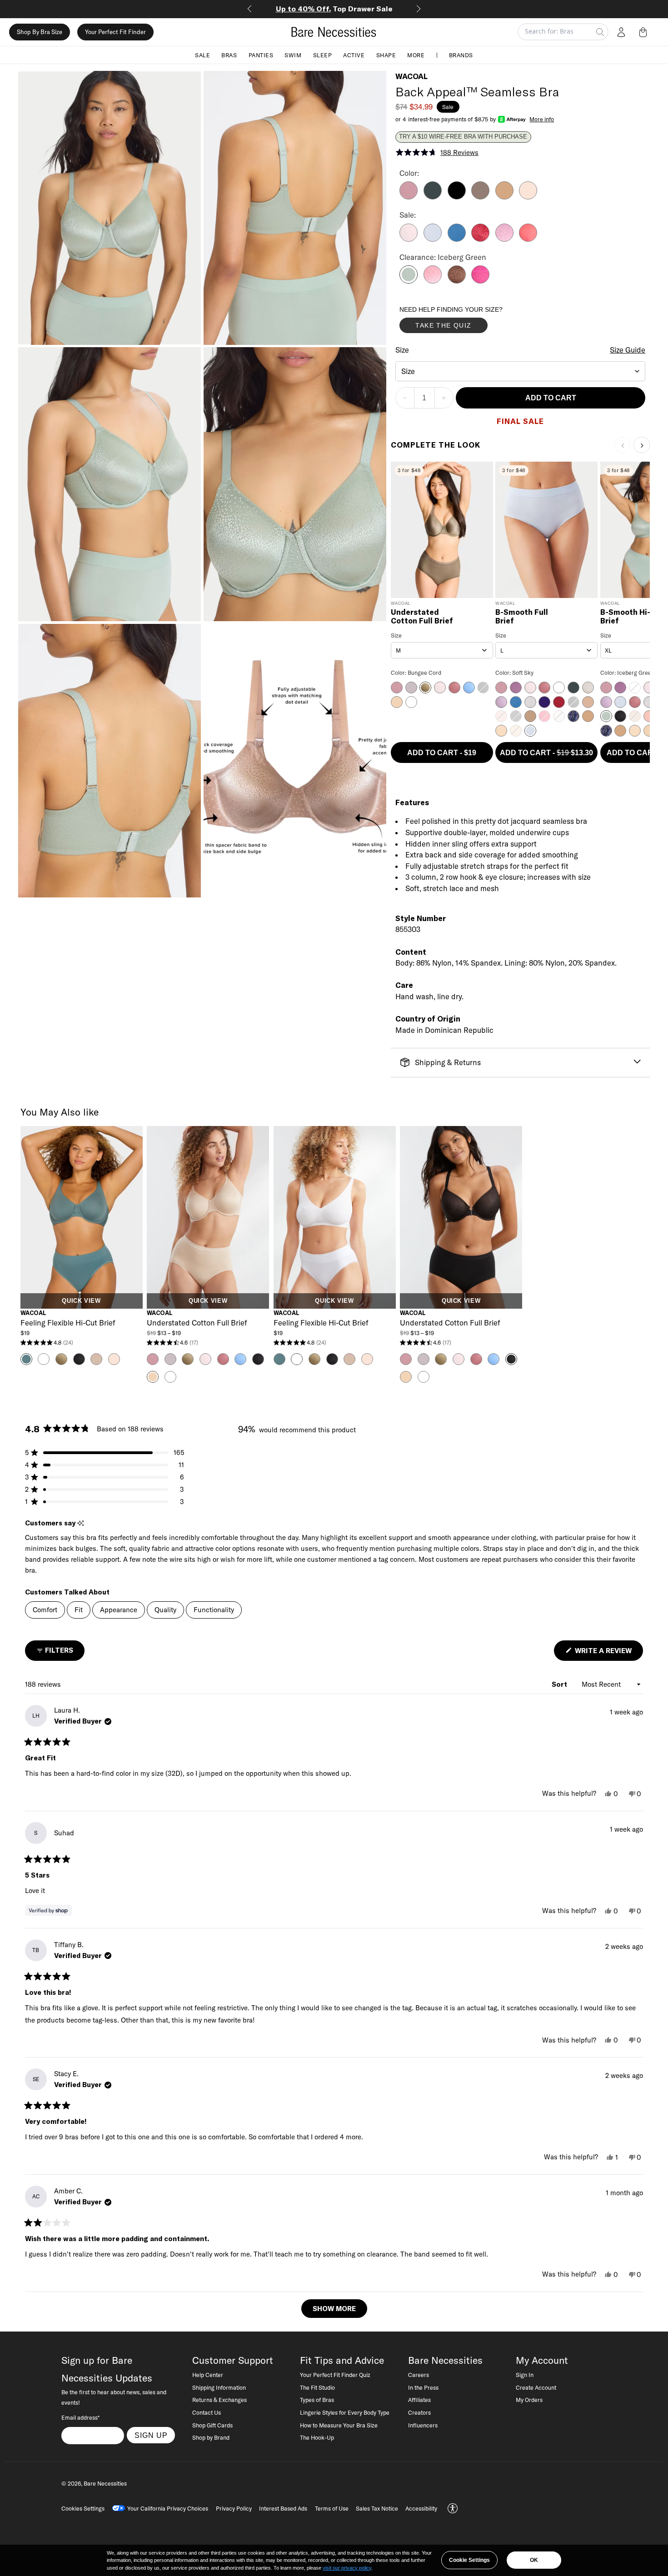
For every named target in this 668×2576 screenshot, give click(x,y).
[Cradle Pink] (409, 239)
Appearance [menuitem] (119, 1610)
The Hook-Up (317, 2437)
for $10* (334, 9)
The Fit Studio (317, 2387)
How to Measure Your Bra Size (339, 2425)
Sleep (323, 55)
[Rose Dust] (528, 197)
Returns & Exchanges (219, 2400)
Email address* (80, 2417)
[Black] (457, 197)
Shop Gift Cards (212, 2425)
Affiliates (419, 2400)
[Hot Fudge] (457, 281)
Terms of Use (332, 2508)
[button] (645, 32)
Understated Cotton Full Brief (422, 617)
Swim (293, 55)
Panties (261, 55)
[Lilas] (409, 197)
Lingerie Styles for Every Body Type (345, 2412)
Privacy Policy (234, 2508)
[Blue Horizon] (457, 239)
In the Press (423, 2387)
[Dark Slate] (433, 197)
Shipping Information (219, 2387)
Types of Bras (317, 2400)
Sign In (525, 2375)
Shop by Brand (211, 2437)
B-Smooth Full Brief (522, 617)
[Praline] (504, 197)
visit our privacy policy (347, 2568)
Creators (419, 2412)
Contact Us (207, 2412)
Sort (560, 1684)
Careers (419, 2375)
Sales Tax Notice (377, 2508)
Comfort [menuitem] (45, 1610)
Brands (461, 55)
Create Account (536, 2387)
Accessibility (421, 2508)
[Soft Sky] (433, 239)
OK (534, 2560)
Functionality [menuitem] (214, 1610)
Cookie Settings (469, 2560)
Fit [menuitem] (79, 1610)
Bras (229, 55)
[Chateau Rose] (433, 281)
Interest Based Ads (283, 2508)
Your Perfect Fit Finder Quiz (335, 2375)
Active (354, 55)
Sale (202, 55)
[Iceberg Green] (409, 281)
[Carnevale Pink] (480, 281)
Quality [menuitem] (165, 1610)
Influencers (423, 2425)
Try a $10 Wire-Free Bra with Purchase (463, 137)
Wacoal (411, 76)
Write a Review (608, 1653)
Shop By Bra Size (40, 32)
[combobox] (521, 371)
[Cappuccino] (480, 197)
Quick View (81, 1301)
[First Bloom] (504, 239)
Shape (386, 55)
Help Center (208, 2375)
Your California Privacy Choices (168, 2508)
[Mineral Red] (528, 239)
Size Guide (628, 350)
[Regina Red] (480, 239)
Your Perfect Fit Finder (115, 32)
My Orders (529, 2400)
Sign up (151, 2435)
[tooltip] (81, 1523)
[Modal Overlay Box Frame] (468, 322)
